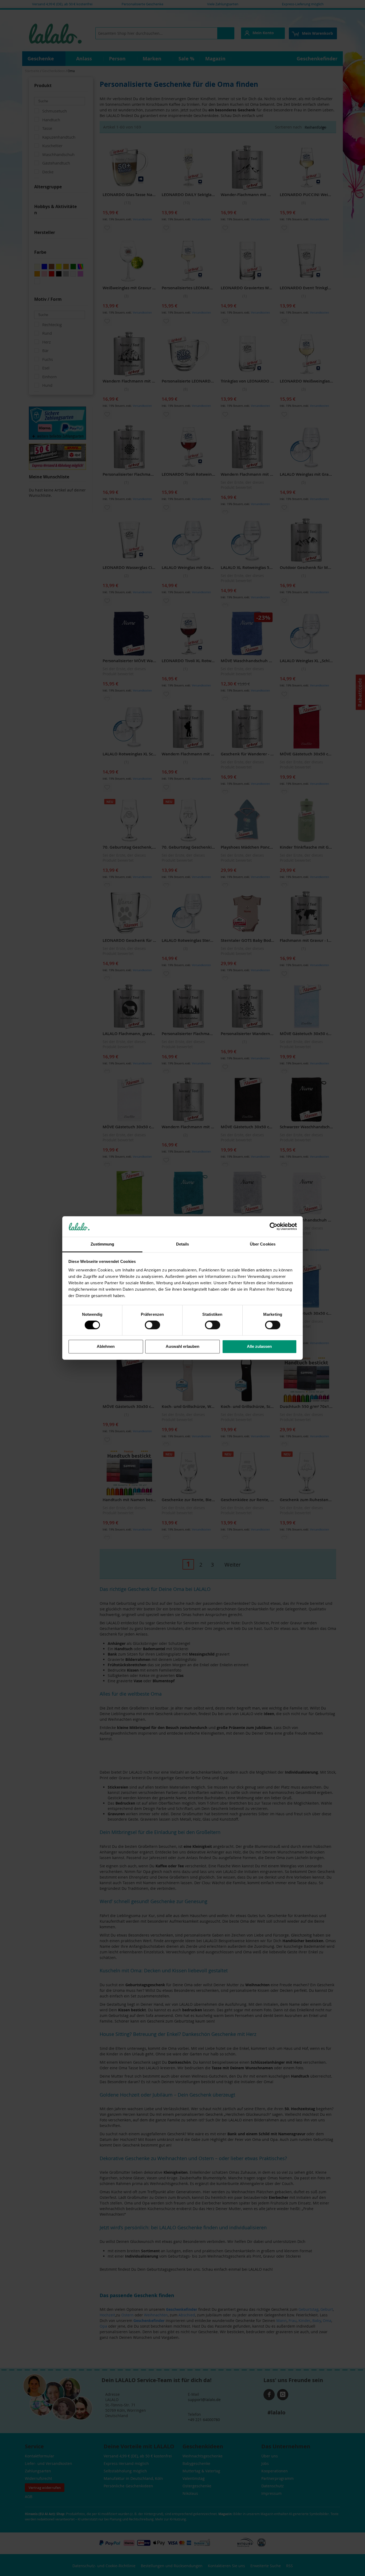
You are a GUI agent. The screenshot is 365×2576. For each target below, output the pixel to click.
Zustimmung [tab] (102, 1244)
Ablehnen (106, 1346)
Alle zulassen (259, 1346)
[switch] (152, 1326)
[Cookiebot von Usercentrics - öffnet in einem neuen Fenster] (273, 1227)
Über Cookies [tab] (263, 1244)
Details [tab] (183, 1244)
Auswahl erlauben (183, 1346)
